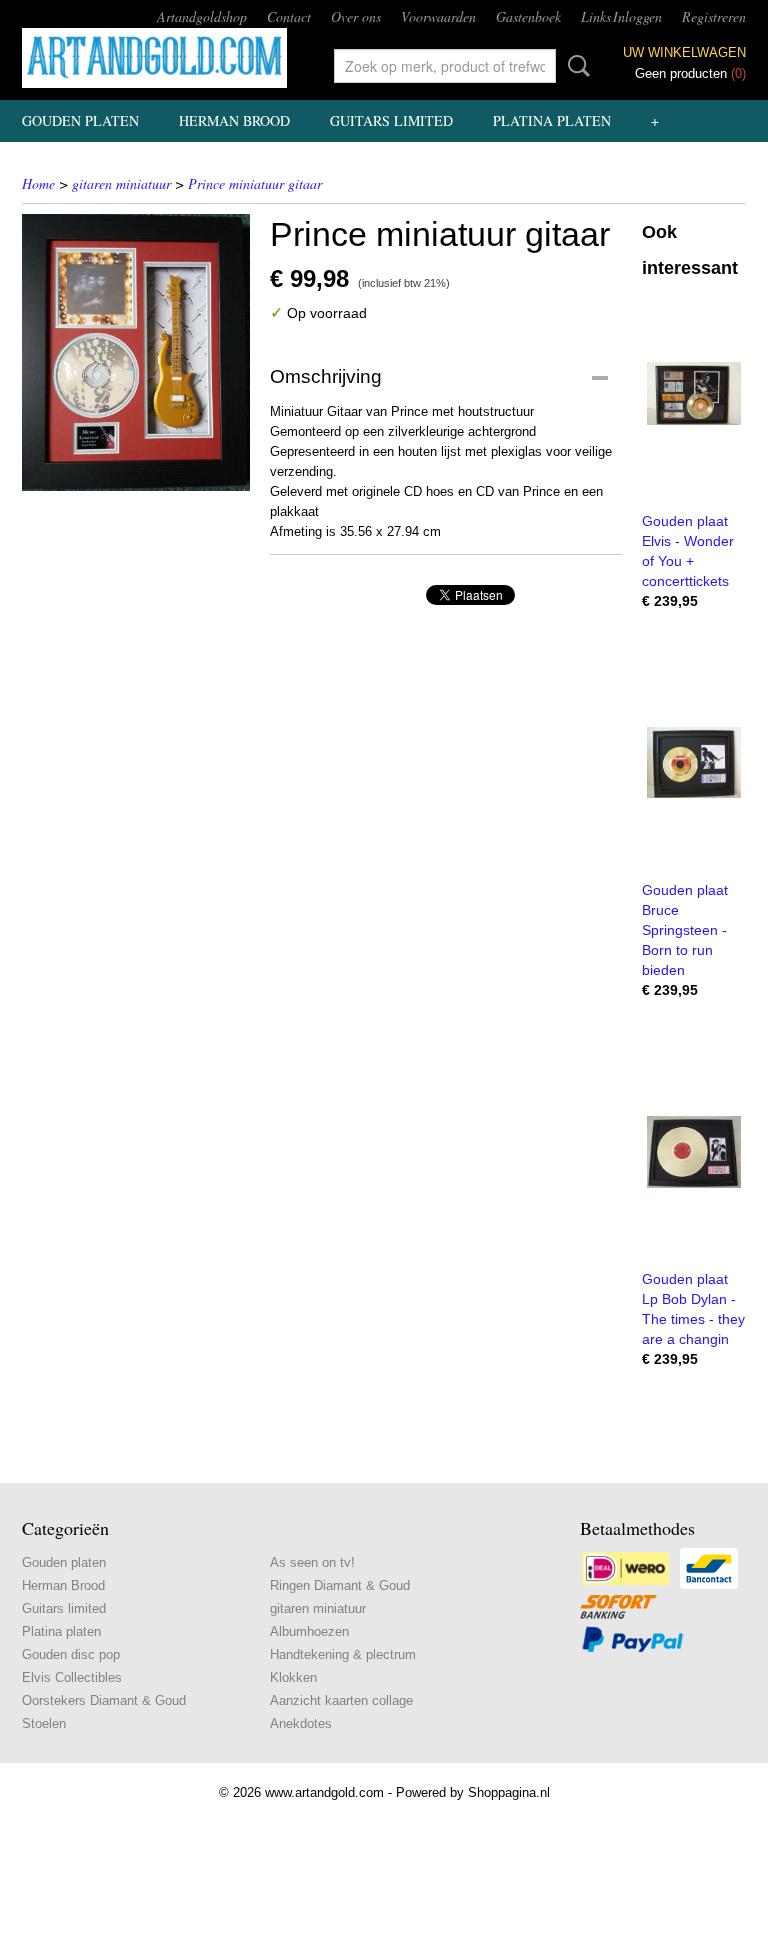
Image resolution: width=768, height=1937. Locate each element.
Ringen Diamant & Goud (340, 1585)
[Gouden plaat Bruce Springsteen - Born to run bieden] (694, 762)
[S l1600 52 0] (136, 352)
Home (38, 183)
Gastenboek (528, 16)
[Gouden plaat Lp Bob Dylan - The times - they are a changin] (694, 1151)
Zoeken (575, 66)
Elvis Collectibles (72, 1677)
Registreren (714, 16)
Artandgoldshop (202, 16)
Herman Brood (234, 120)
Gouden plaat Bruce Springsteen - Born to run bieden (685, 930)
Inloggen (637, 16)
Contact (289, 16)
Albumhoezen (309, 1631)
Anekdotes (301, 1723)
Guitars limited (391, 120)
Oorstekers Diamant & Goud (104, 1700)
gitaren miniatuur (121, 183)
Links (596, 16)
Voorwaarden (438, 16)
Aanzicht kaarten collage (341, 1700)
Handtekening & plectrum (343, 1654)
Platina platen (552, 120)
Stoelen (44, 1723)
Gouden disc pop (71, 1654)
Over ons (356, 16)
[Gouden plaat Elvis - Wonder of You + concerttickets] (694, 393)
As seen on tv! (312, 1562)
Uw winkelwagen (684, 52)
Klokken (293, 1677)
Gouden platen (80, 120)
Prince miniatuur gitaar (255, 183)
